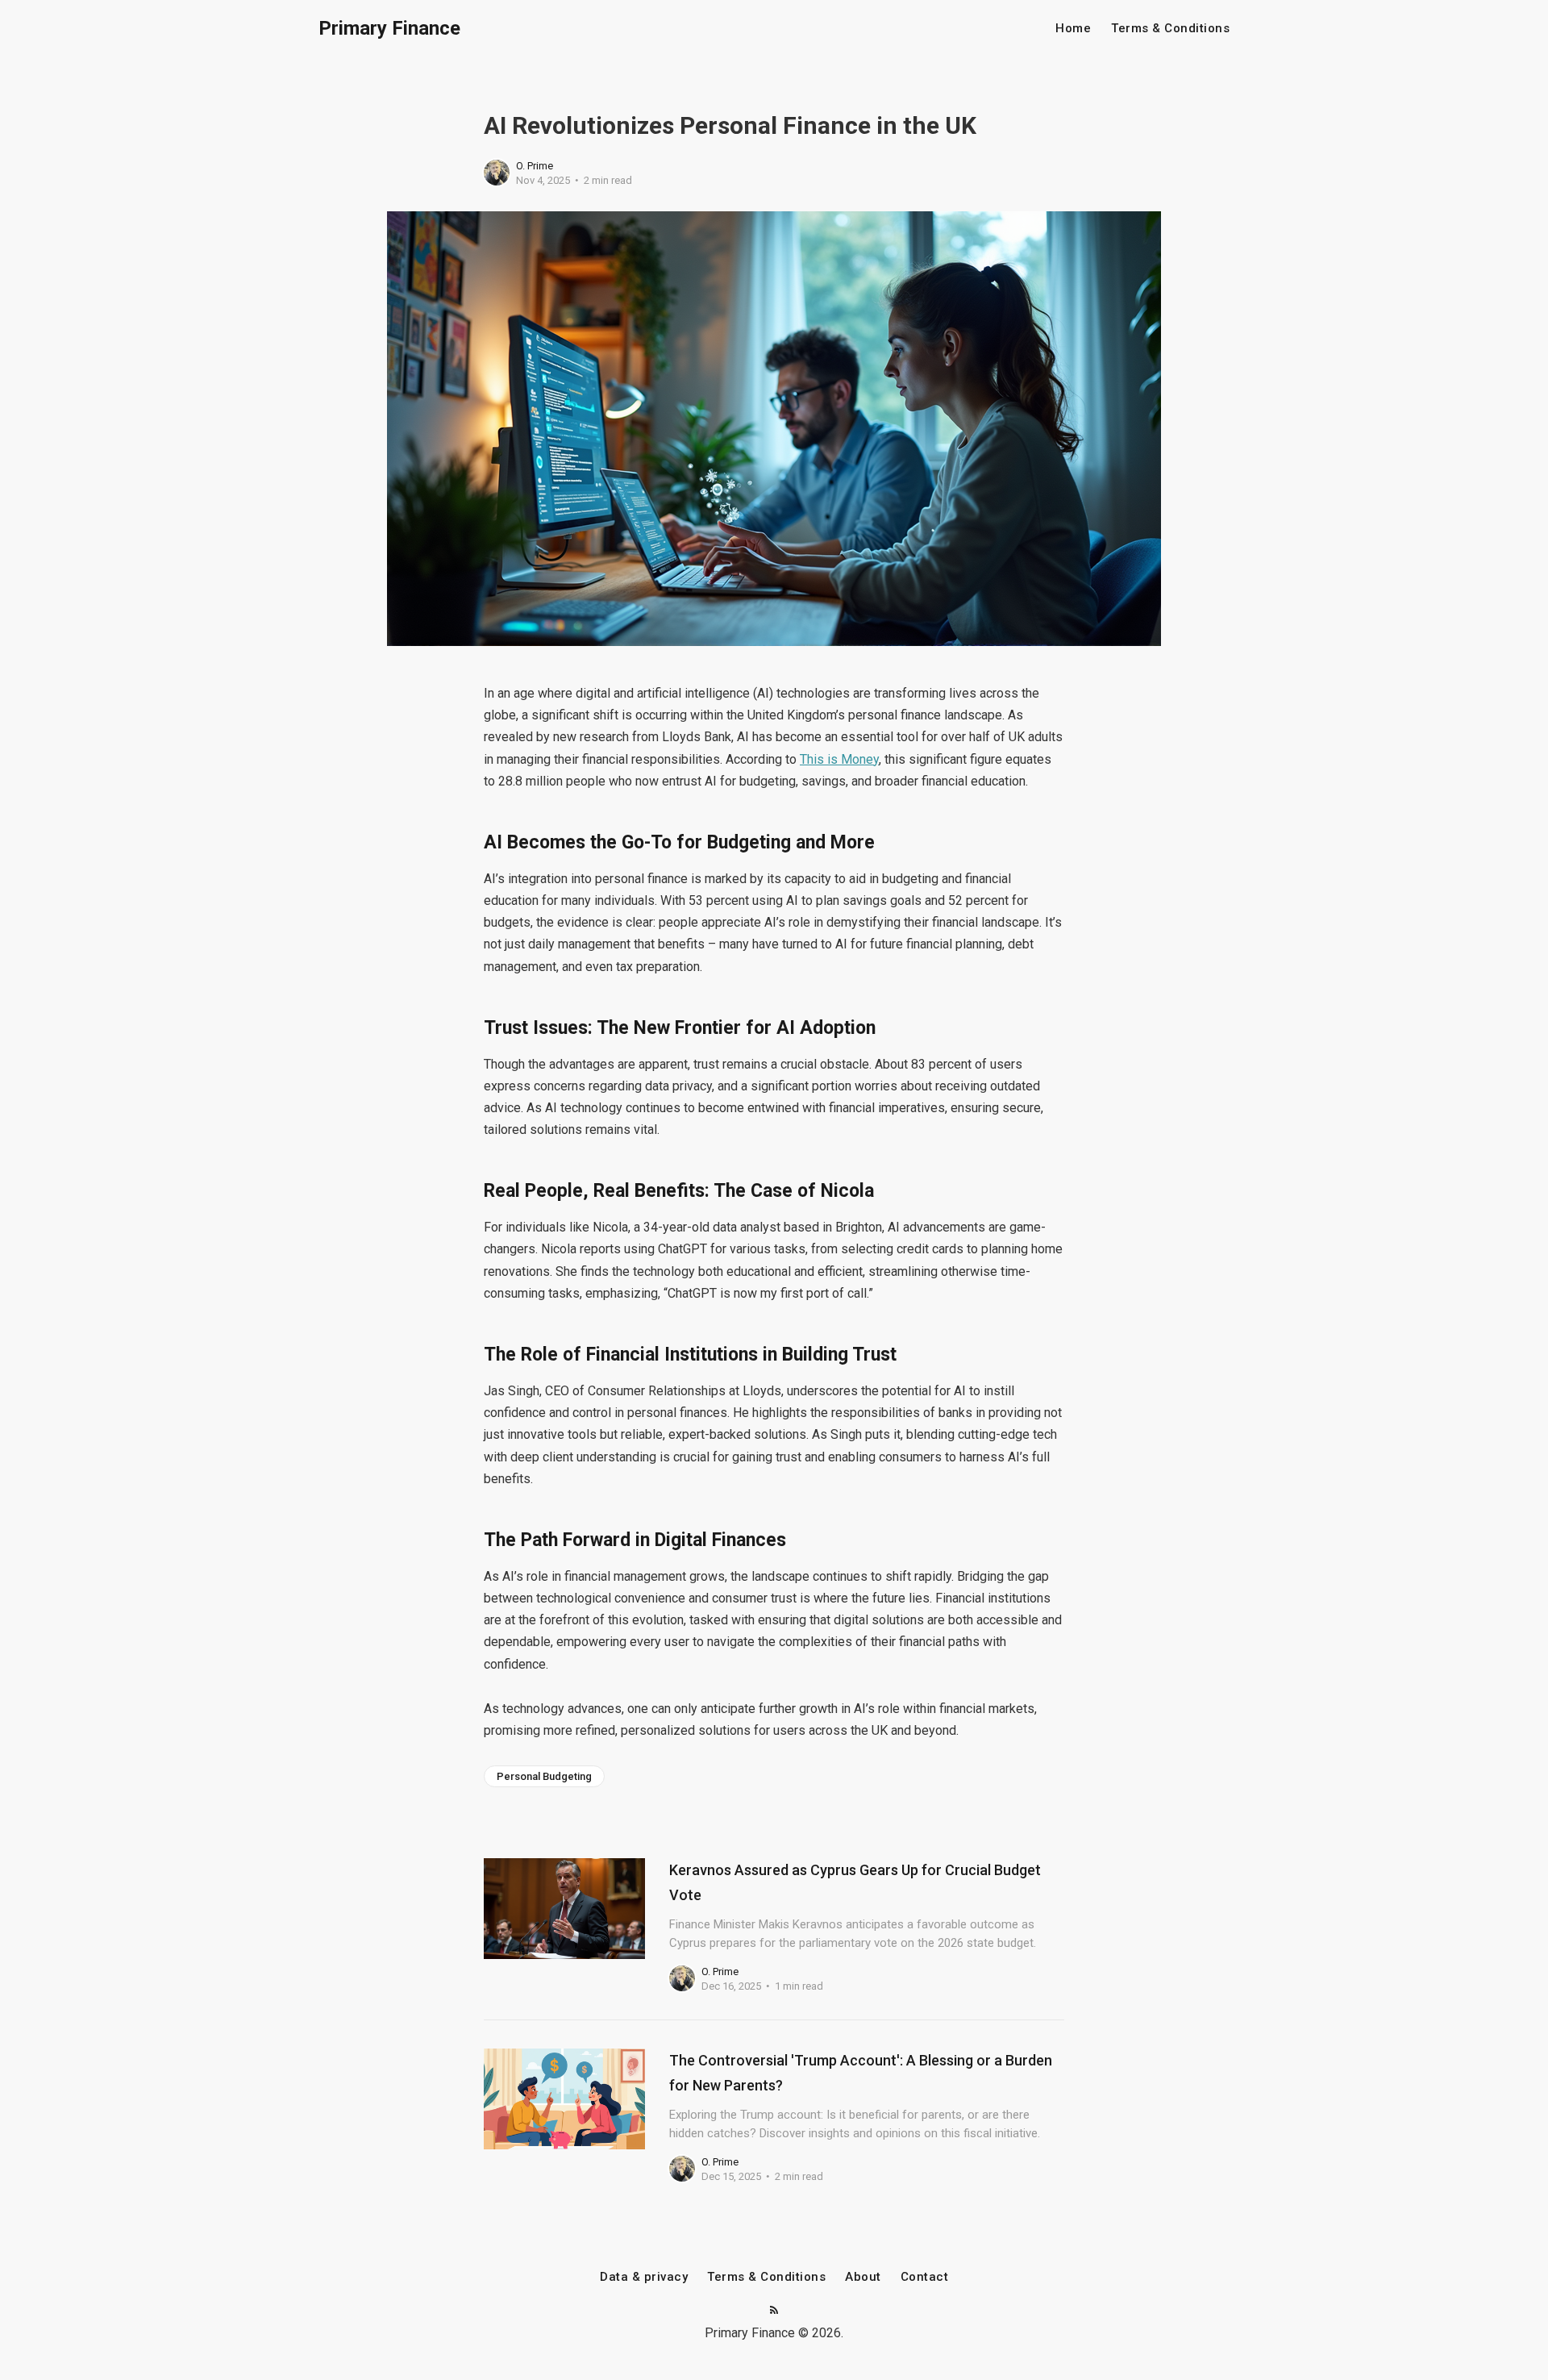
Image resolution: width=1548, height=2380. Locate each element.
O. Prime (535, 166)
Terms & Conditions (1170, 29)
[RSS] (774, 2311)
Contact (925, 2277)
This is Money (839, 759)
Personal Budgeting (544, 1776)
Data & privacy (644, 2277)
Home (1073, 29)
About (863, 2277)
